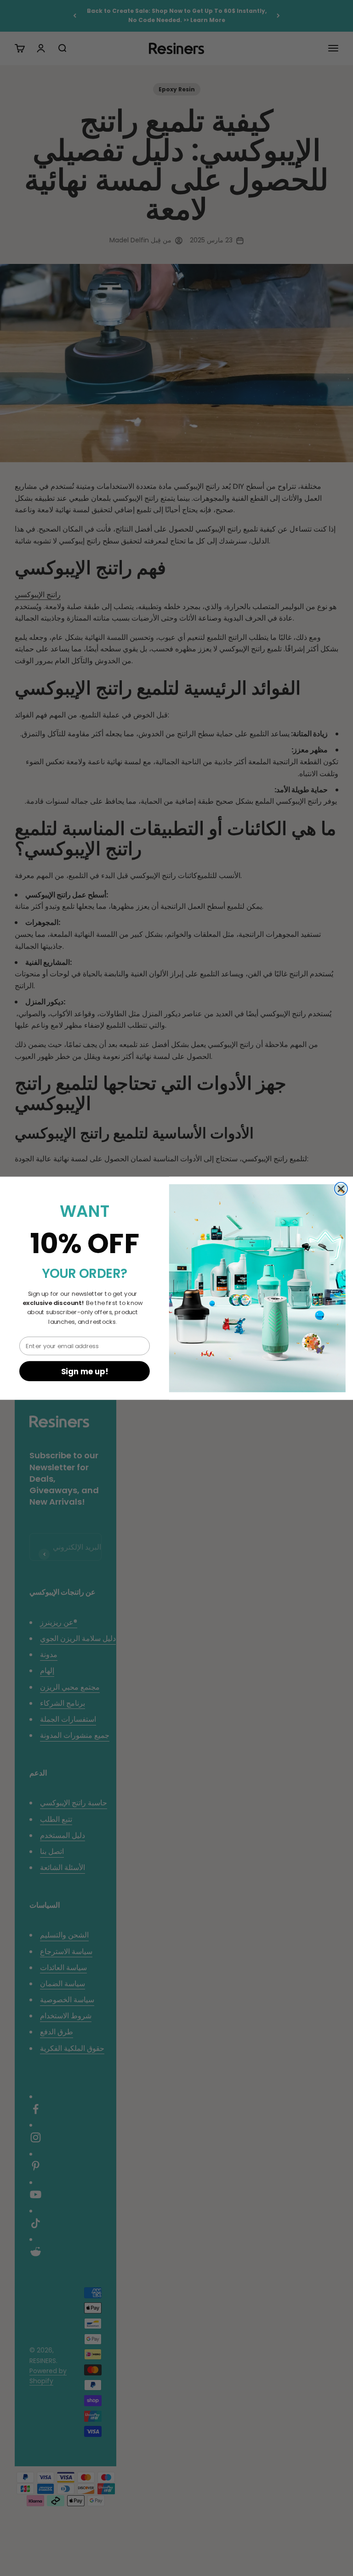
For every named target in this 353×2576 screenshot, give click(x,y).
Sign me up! (85, 1371)
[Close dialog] (341, 1188)
